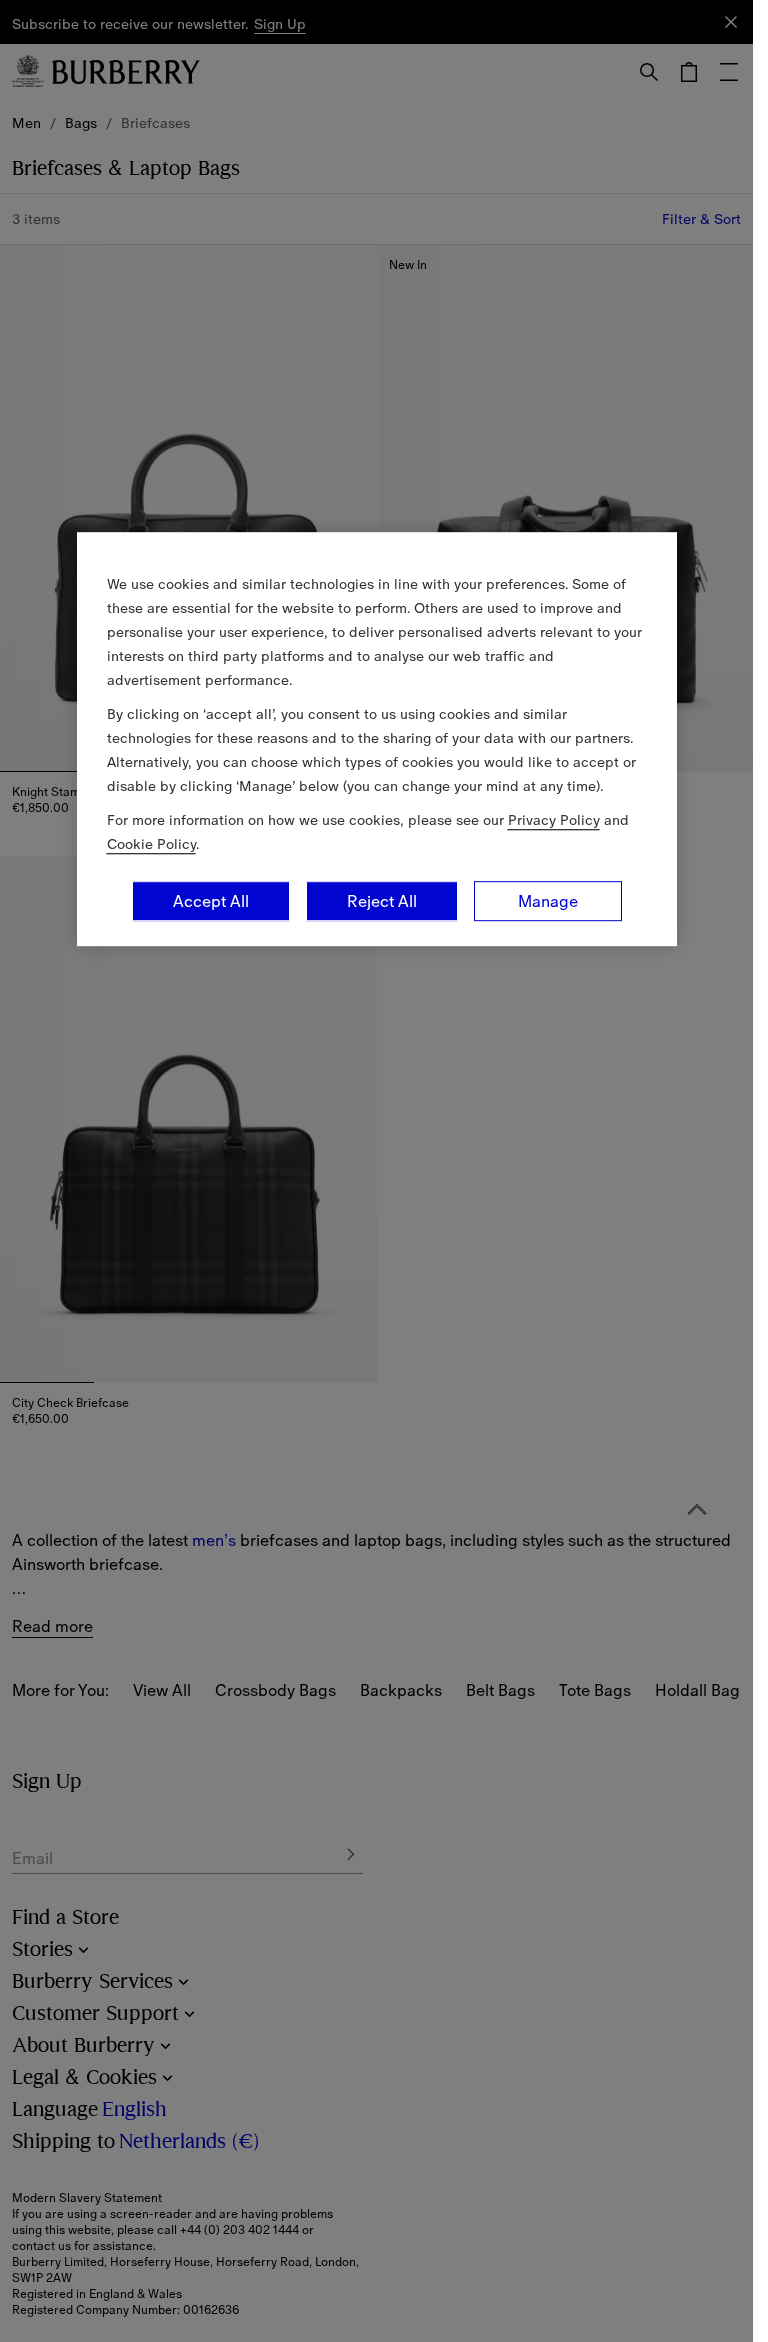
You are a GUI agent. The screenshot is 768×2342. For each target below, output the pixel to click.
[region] (377, 739)
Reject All (382, 901)
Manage (548, 901)
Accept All (211, 901)
